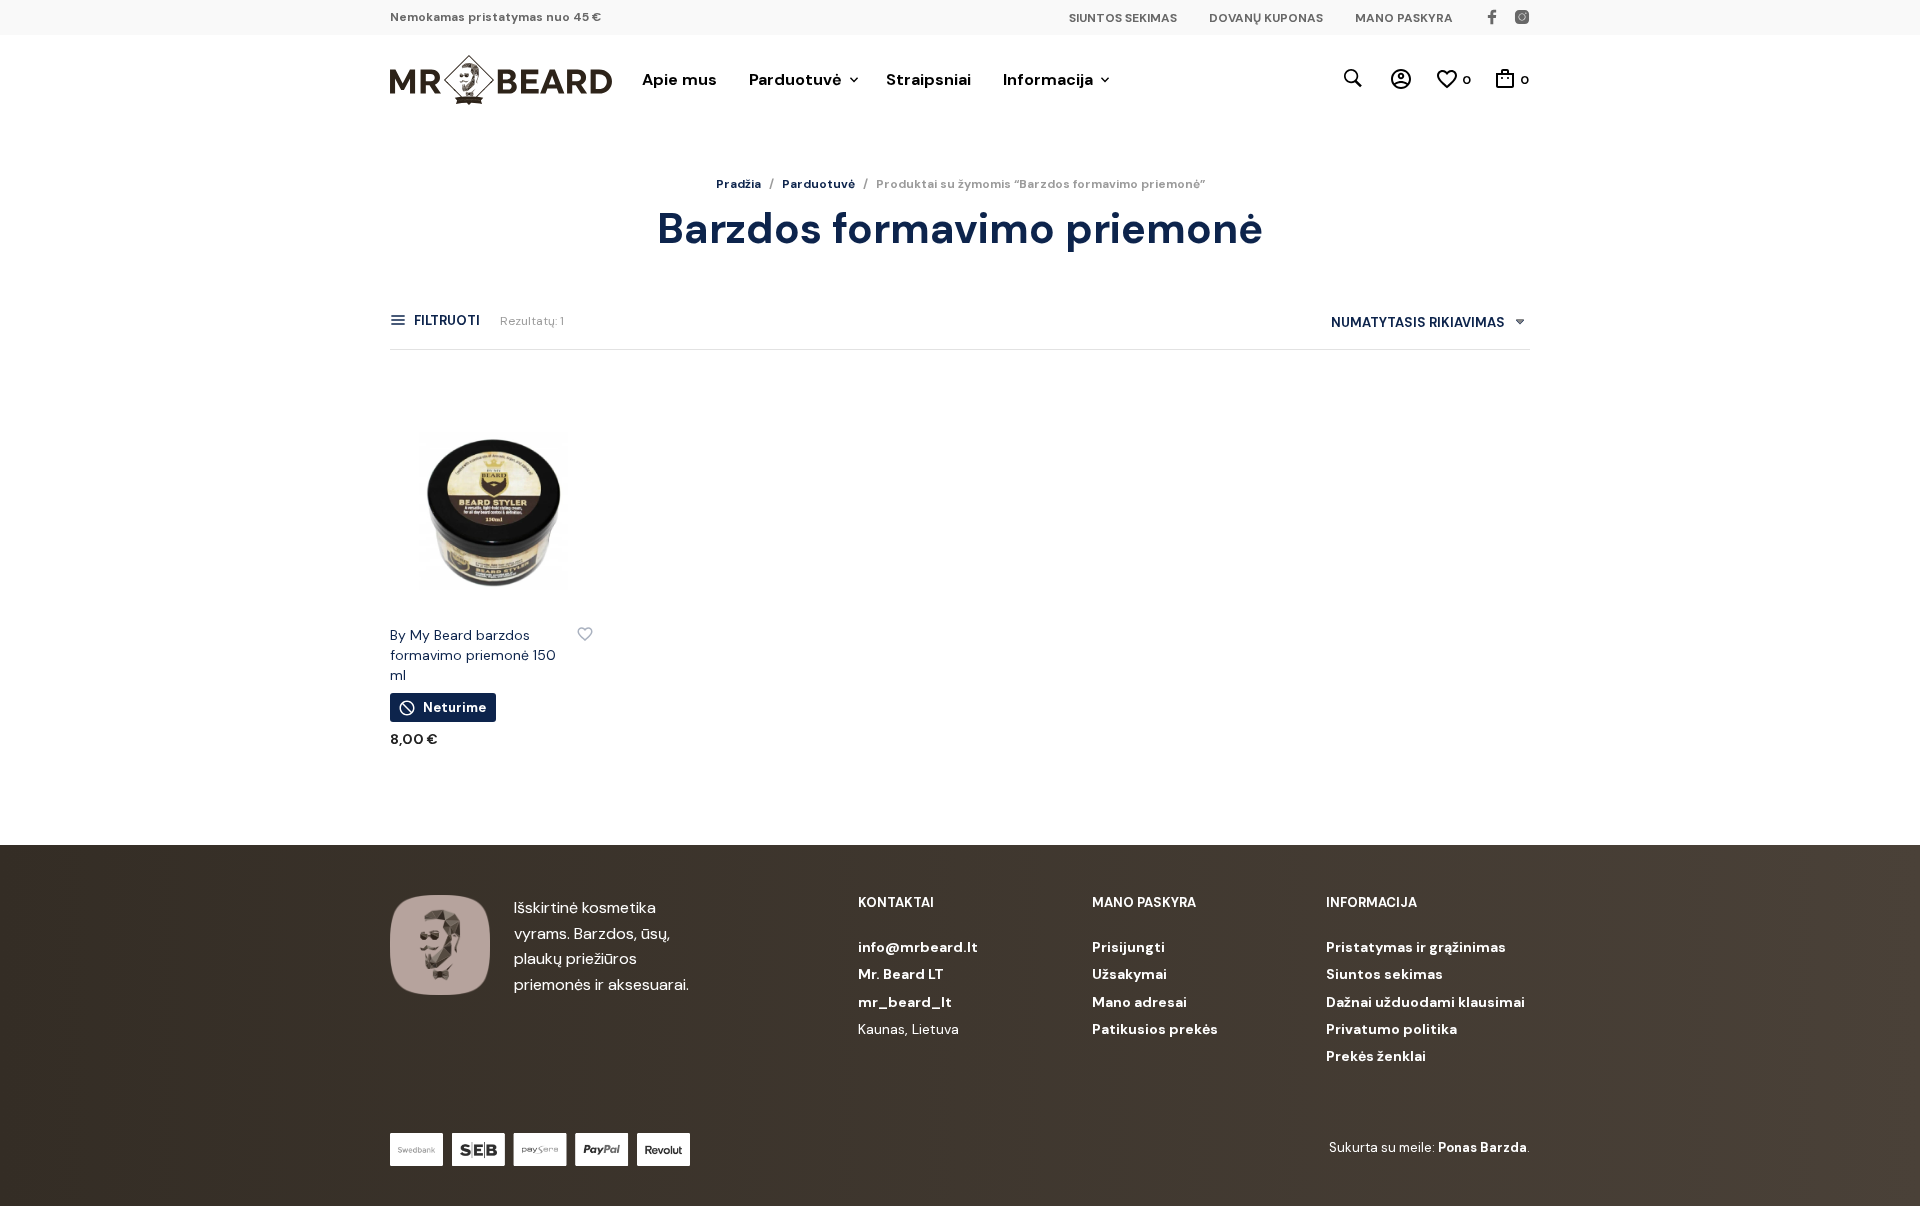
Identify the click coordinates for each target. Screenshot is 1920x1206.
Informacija (1048, 79)
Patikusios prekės (1155, 1029)
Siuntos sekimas (1384, 974)
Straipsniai (928, 79)
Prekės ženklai (1376, 1056)
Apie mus (679, 79)
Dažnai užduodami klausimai (1425, 1002)
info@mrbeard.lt (918, 947)
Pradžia (738, 184)
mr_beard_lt (905, 1002)
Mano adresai (1139, 1002)
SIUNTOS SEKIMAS (1123, 18)
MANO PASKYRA (1404, 18)
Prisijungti (1128, 947)
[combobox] (1420, 326)
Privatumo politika (1391, 1029)
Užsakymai (1129, 974)
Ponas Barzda (1482, 1147)
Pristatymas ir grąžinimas (1416, 947)
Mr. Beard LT (901, 974)
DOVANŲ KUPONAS (1266, 18)
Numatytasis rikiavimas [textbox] (1418, 322)
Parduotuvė (795, 79)
